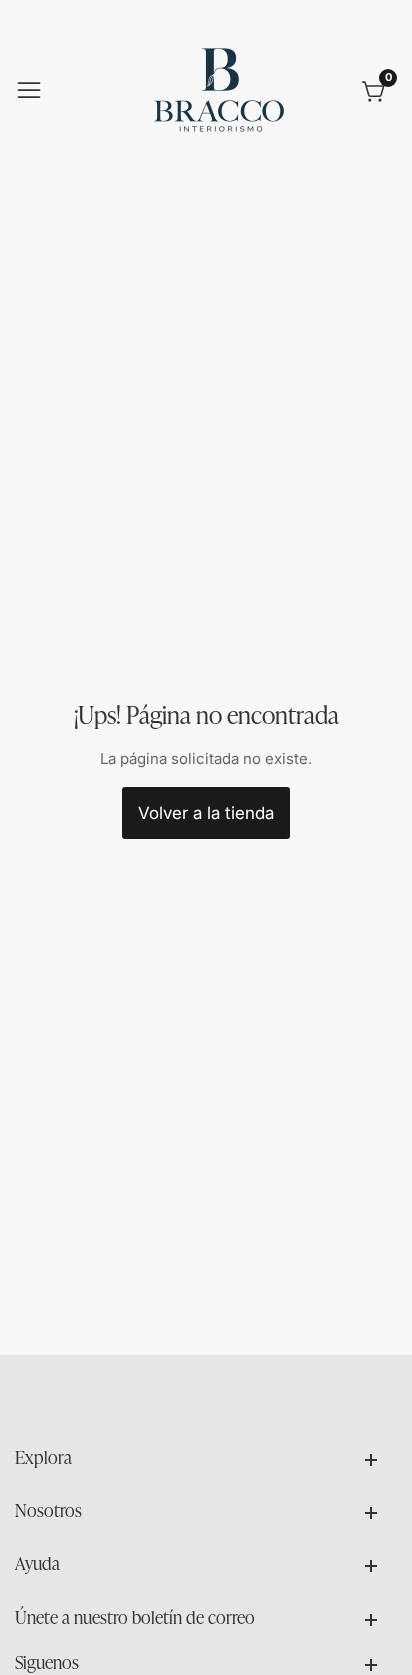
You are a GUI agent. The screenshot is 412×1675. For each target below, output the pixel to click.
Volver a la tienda (206, 813)
